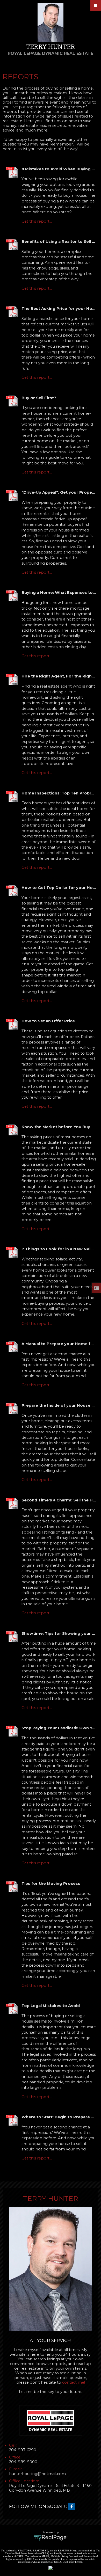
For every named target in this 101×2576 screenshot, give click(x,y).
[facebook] (73, 2507)
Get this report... (37, 221)
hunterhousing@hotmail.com (37, 2474)
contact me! (74, 2382)
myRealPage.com (51, 2538)
